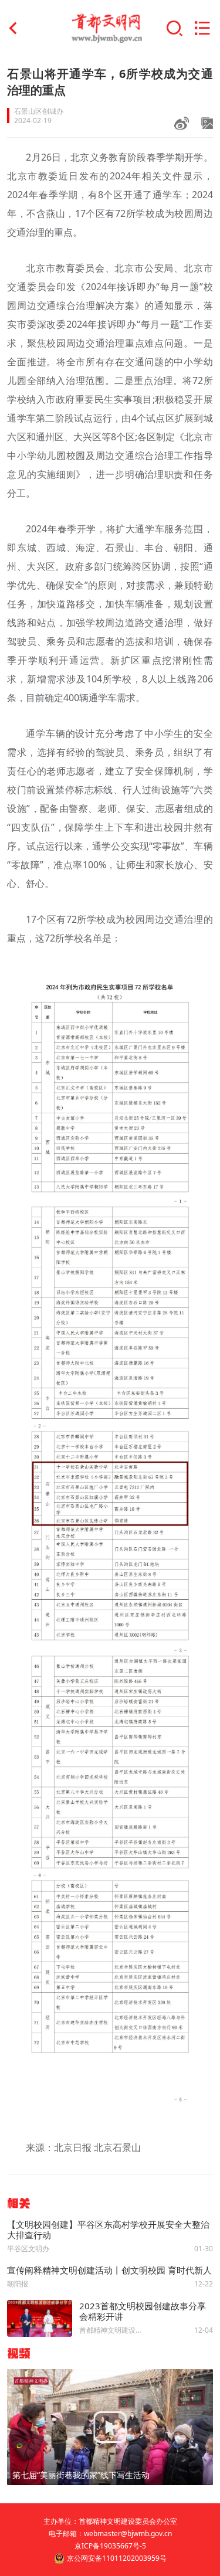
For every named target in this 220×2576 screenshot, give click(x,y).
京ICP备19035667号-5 (110, 2546)
